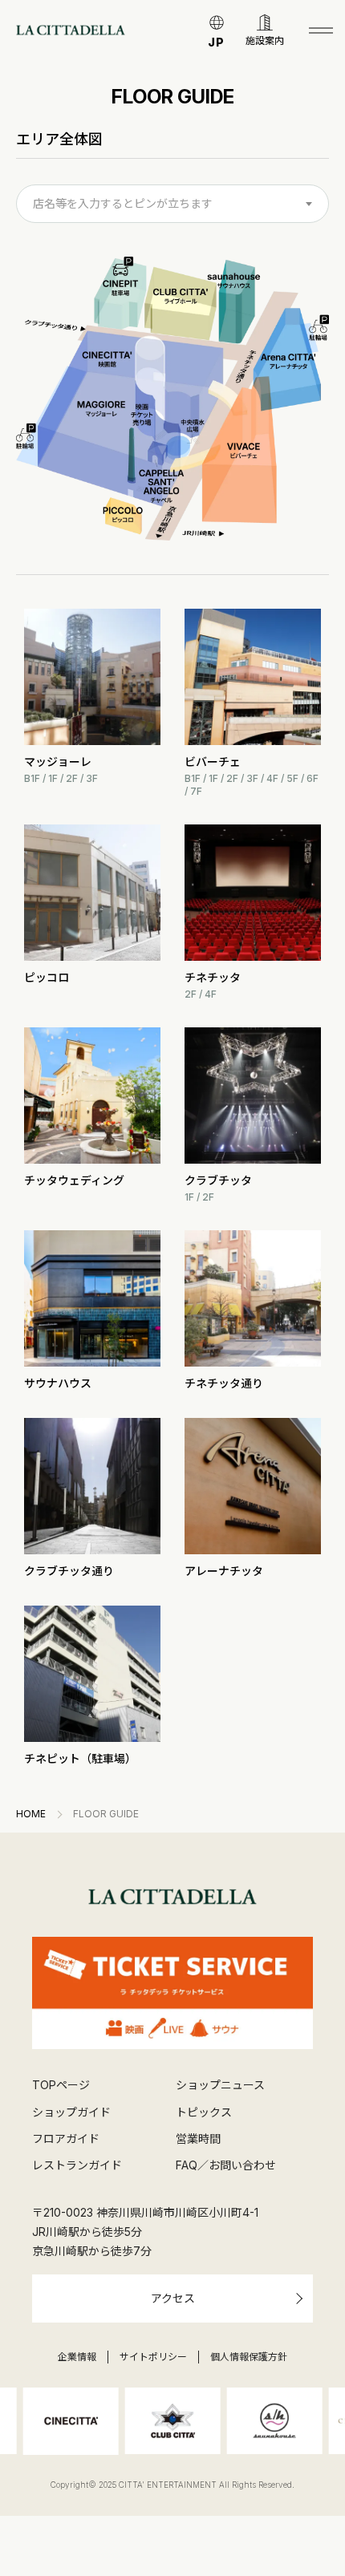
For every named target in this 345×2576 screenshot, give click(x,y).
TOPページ (61, 2085)
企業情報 (77, 2357)
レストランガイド (77, 2165)
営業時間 (198, 2139)
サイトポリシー (153, 2357)
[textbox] (172, 204)
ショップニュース (220, 2085)
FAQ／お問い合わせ (226, 2165)
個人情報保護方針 (249, 2357)
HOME (31, 1814)
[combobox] (172, 204)
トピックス (204, 2112)
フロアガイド (66, 2139)
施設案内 (265, 41)
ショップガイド (71, 2112)
